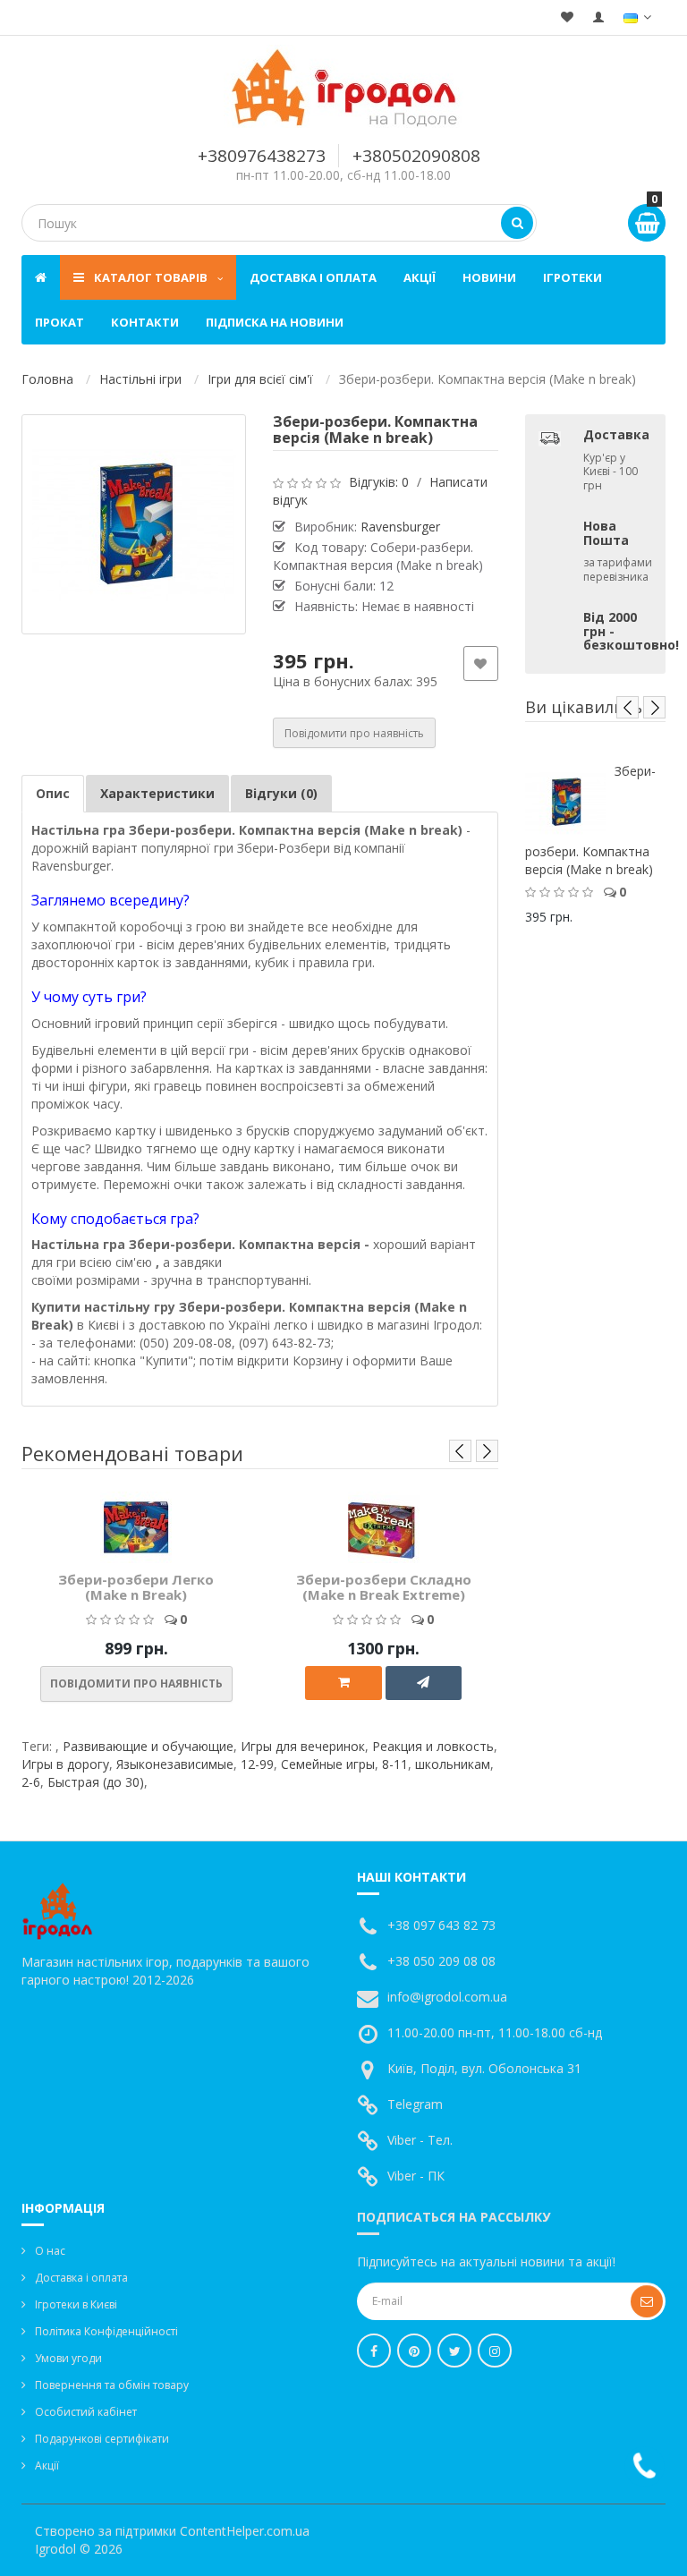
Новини (489, 277)
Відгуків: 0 (379, 482)
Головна (47, 379)
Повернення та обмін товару (112, 2385)
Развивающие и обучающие (148, 1746)
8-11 (395, 1764)
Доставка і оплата (313, 277)
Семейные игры (328, 1764)
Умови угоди (68, 2358)
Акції (420, 277)
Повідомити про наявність (354, 733)
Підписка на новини (275, 322)
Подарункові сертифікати (102, 2439)
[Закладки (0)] (567, 17)
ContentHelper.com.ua (245, 2531)
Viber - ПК (416, 2176)
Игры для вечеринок (303, 1746)
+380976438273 (262, 156)
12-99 (257, 1764)
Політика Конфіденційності (106, 2331)
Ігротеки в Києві (76, 2304)
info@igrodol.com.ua (447, 1997)
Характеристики (157, 793)
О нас (50, 2251)
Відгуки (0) (281, 793)
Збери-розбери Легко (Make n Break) (136, 1587)
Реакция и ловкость (433, 1746)
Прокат (59, 322)
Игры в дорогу (65, 1764)
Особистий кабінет (86, 2412)
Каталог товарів (151, 277)
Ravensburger (400, 527)
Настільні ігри (140, 379)
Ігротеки (572, 277)
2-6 (31, 1782)
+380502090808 (416, 156)
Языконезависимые (175, 1764)
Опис (53, 793)
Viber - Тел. (420, 2140)
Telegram (415, 2104)
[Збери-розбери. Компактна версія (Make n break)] (134, 524)
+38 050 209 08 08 (441, 1961)
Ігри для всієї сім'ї (260, 379)
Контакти (145, 322)
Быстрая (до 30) (96, 1782)
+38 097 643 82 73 (441, 1925)
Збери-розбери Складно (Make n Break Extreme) (384, 1587)
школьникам (453, 1764)
